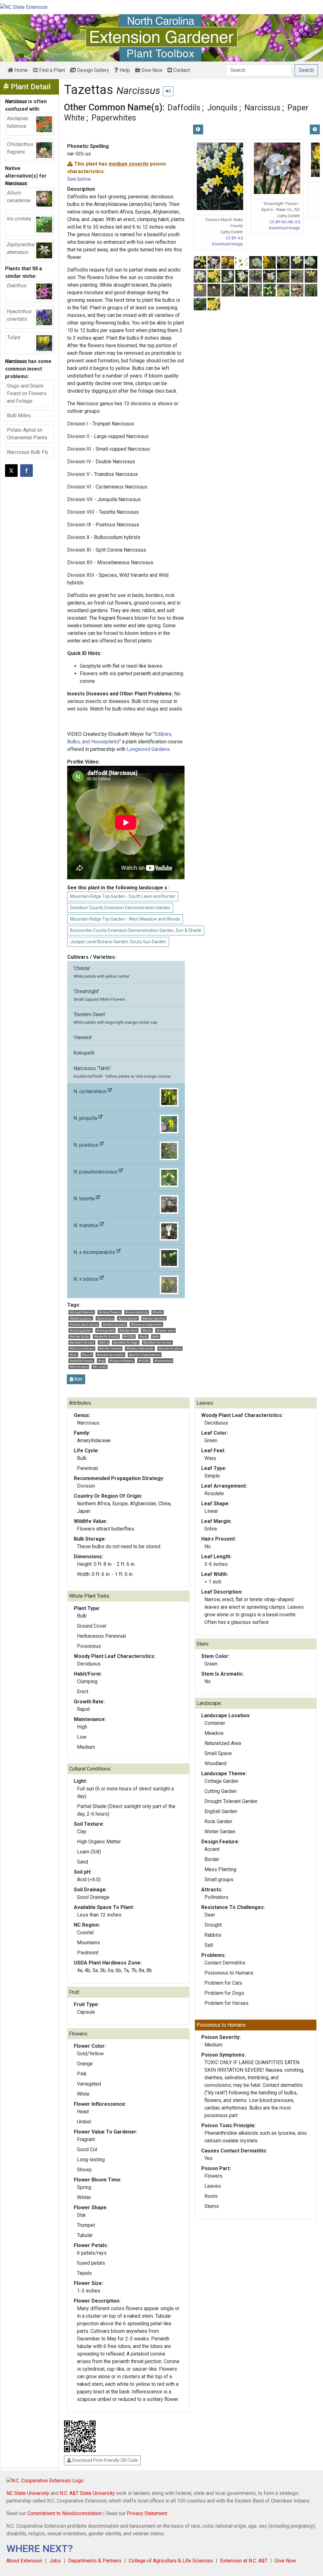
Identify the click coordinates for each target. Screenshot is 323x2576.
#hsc (73, 1355)
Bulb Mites (19, 416)
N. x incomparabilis (95, 1252)
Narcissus (262, 108)
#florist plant (79, 1367)
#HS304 (144, 1361)
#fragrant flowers (121, 1361)
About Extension (24, 2561)
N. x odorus (87, 1279)
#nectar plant (166, 1330)
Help (124, 70)
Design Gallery (92, 70)
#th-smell (100, 1367)
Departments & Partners (95, 2561)
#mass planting (137, 1312)
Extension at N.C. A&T (244, 2561)
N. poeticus (87, 1145)
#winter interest (110, 1348)
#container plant (170, 1348)
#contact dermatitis (110, 1355)
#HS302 (129, 1336)
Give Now (151, 70)
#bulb (143, 1336)
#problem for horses (157, 1342)
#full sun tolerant (82, 1348)
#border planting (154, 1318)
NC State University (28, 2493)
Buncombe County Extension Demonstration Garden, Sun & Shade (136, 930)
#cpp (101, 1361)
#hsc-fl (87, 1355)
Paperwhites (114, 118)
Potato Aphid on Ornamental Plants (27, 434)
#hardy (158, 1312)
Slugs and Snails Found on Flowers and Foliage (27, 393)
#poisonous (105, 1318)
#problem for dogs (126, 1342)
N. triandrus (87, 1225)
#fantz (147, 1330)
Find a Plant (51, 70)
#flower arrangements (146, 1324)
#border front (128, 1330)
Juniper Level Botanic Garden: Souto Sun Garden (118, 942)
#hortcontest (163, 1361)
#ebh (156, 1336)
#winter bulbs (79, 1336)
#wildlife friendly (81, 1361)
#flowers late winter (140, 1348)
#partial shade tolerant (145, 1355)
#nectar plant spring (84, 1324)
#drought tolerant (82, 1312)
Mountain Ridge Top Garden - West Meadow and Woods (125, 919)
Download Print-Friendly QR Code (105, 2460)
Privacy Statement (147, 2513)
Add (78, 1379)
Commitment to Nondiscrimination (65, 2513)
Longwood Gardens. (149, 749)
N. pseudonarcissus (96, 1172)
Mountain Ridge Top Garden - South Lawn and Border (123, 896)
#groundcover (128, 1318)
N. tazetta (85, 1199)
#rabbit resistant (115, 1324)
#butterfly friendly (106, 1336)
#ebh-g (104, 1342)
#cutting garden (81, 1330)
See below (79, 179)
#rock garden (106, 1330)
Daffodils (184, 108)
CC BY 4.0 (234, 238)
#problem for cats (82, 1342)
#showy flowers (110, 1312)
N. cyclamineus (91, 1091)
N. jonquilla (86, 1118)
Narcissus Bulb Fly (28, 452)
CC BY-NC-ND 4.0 (285, 222)
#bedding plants (81, 1318)
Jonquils (222, 108)
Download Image (227, 244)
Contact (181, 70)
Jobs (55, 2561)
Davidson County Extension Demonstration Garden (120, 908)
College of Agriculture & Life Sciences (171, 2561)
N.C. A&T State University (87, 2493)
